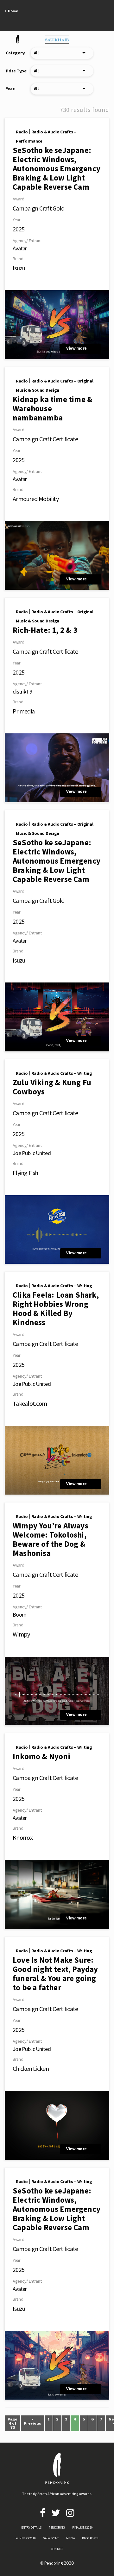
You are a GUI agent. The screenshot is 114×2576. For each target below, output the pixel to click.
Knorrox (23, 1837)
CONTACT (57, 2549)
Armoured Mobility (36, 499)
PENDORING (57, 2527)
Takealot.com (30, 1403)
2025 (19, 229)
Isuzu (19, 268)
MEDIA (70, 2538)
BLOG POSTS (90, 2538)
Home (12, 11)
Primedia (24, 711)
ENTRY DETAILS (31, 2527)
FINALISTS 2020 (82, 2527)
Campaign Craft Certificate (45, 439)
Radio (22, 132)
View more (76, 348)
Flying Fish (25, 1173)
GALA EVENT (51, 2538)
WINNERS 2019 (26, 2538)
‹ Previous (32, 2421)
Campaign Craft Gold (39, 208)
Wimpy (21, 1634)
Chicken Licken (31, 2068)
